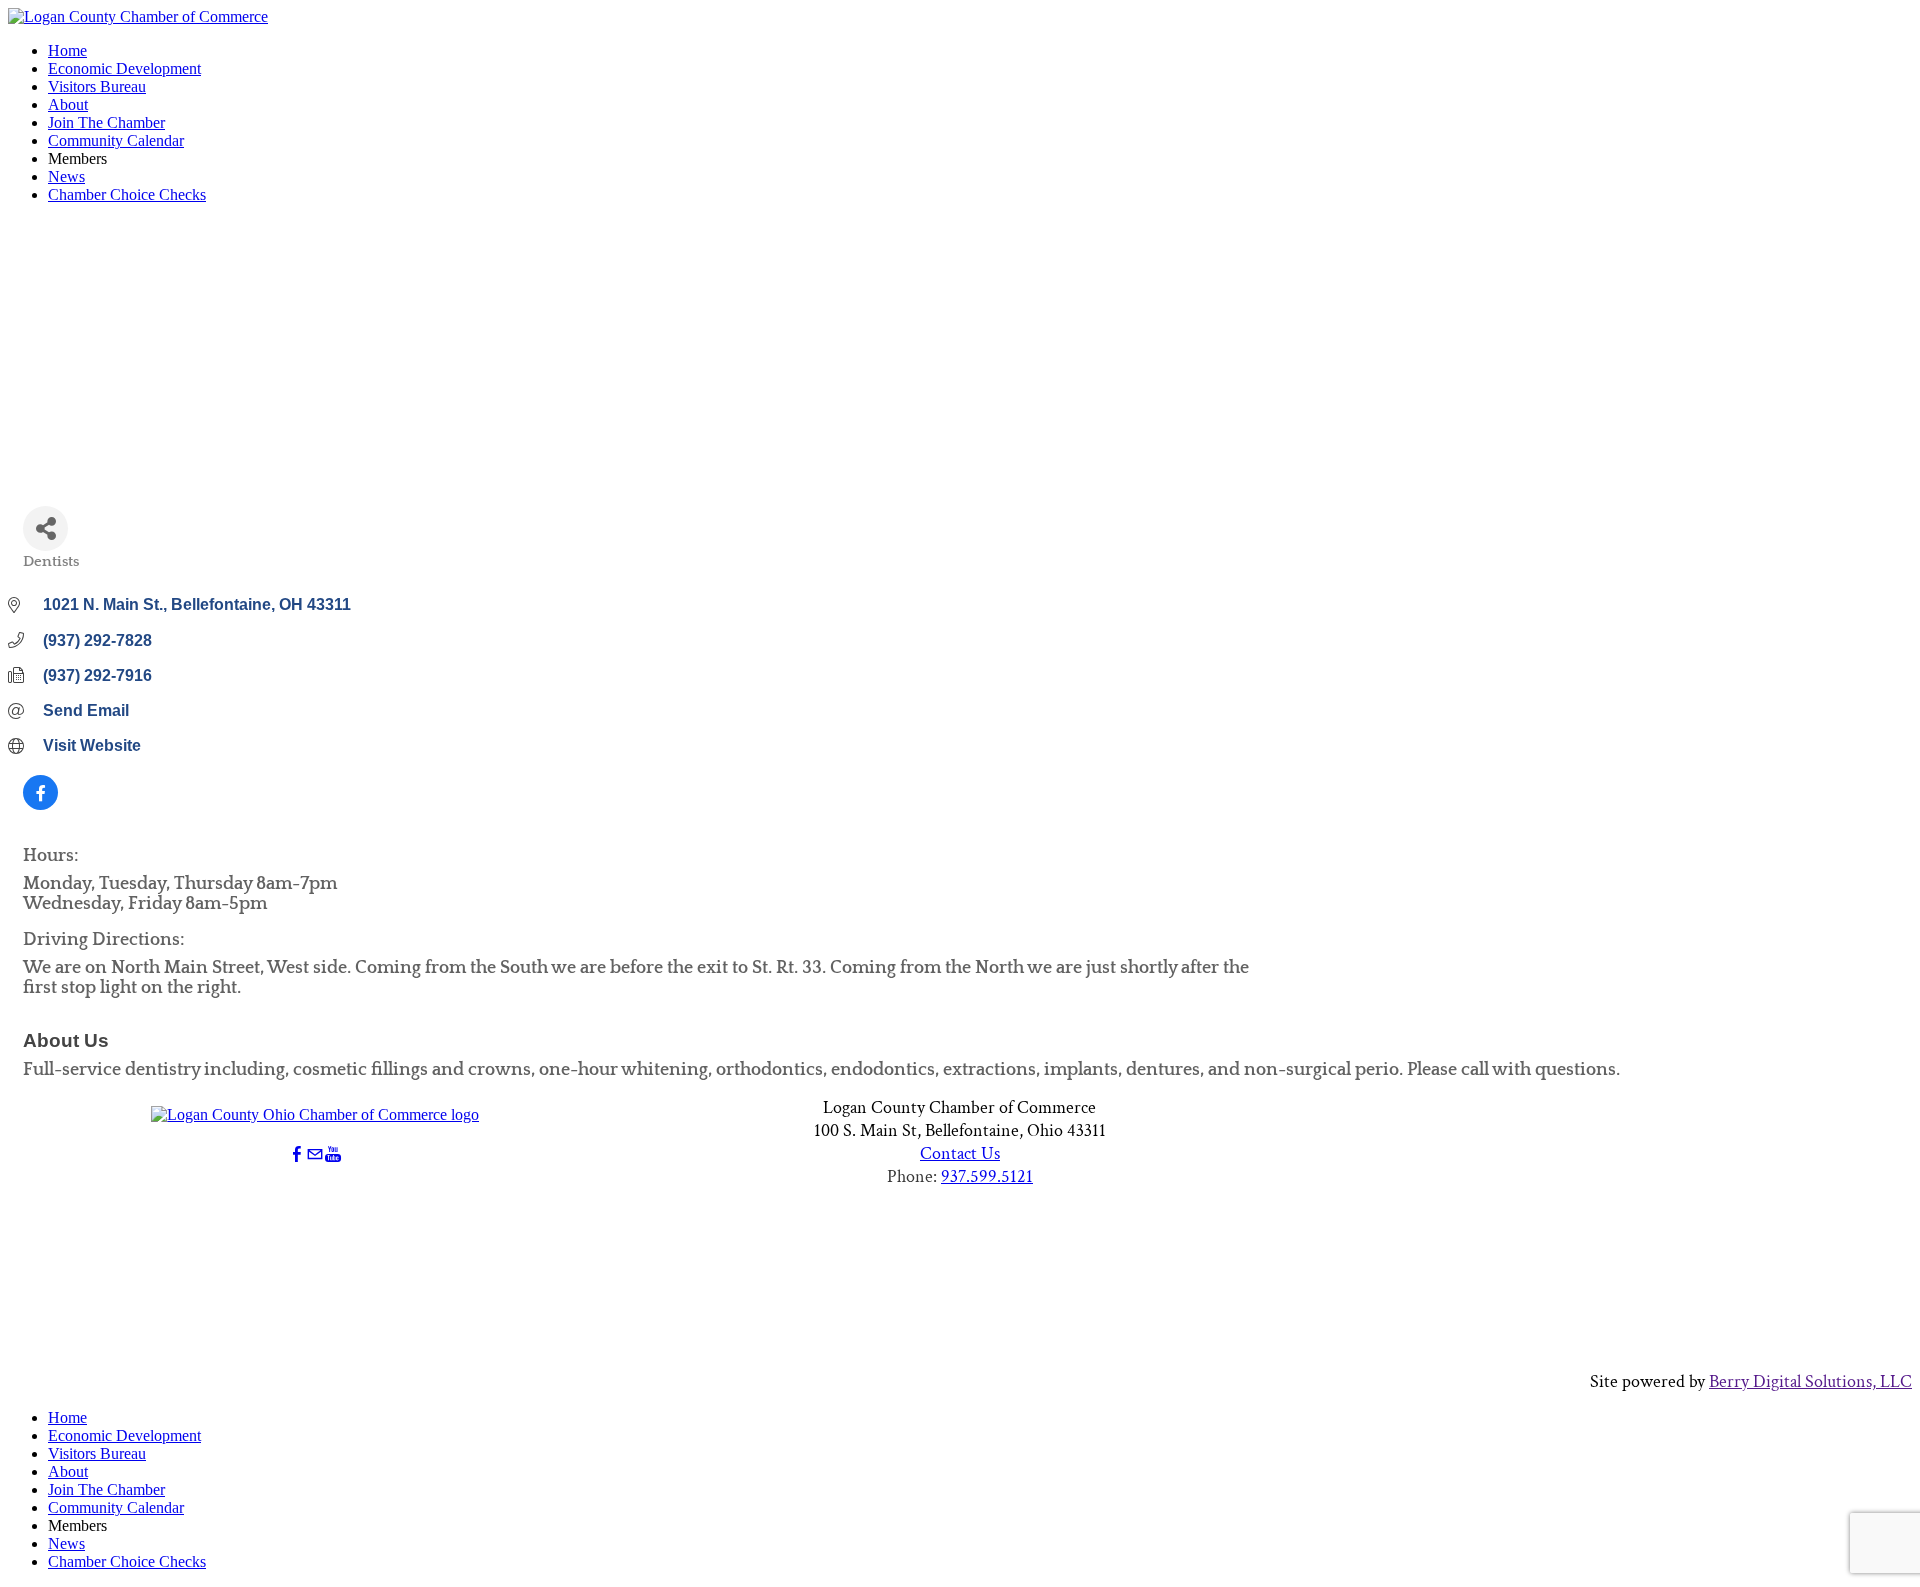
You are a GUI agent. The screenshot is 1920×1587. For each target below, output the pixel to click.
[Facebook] (297, 1154)
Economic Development (124, 68)
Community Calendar (116, 140)
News (66, 176)
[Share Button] (45, 528)
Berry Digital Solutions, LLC (1810, 1381)
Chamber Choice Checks (127, 194)
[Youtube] (333, 1154)
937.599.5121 (987, 1176)
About (68, 104)
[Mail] (315, 1154)
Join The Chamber (106, 122)
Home (67, 50)
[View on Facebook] (40, 804)
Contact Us (960, 1153)
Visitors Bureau (97, 86)
